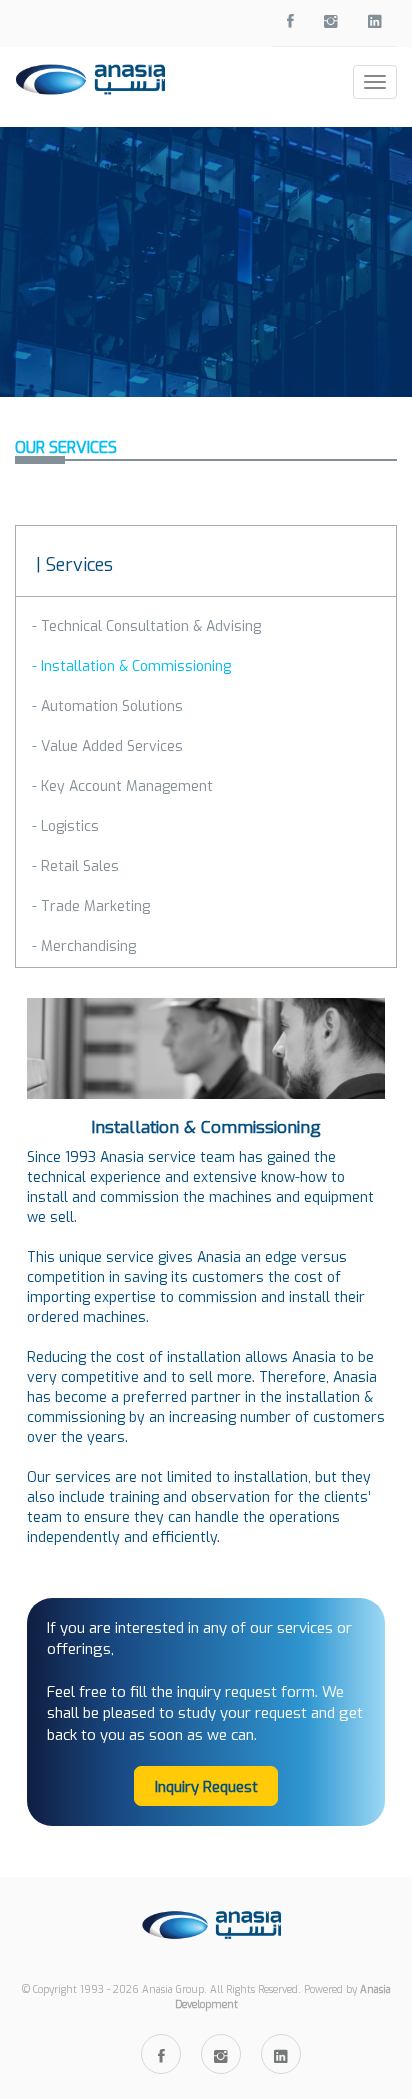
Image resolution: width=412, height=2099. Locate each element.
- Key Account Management (122, 786)
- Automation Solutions (107, 706)
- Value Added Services (107, 746)
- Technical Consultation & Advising (146, 626)
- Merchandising (84, 946)
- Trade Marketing (91, 906)
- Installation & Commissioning (131, 666)
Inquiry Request (206, 1787)
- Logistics (65, 826)
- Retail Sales (75, 866)
